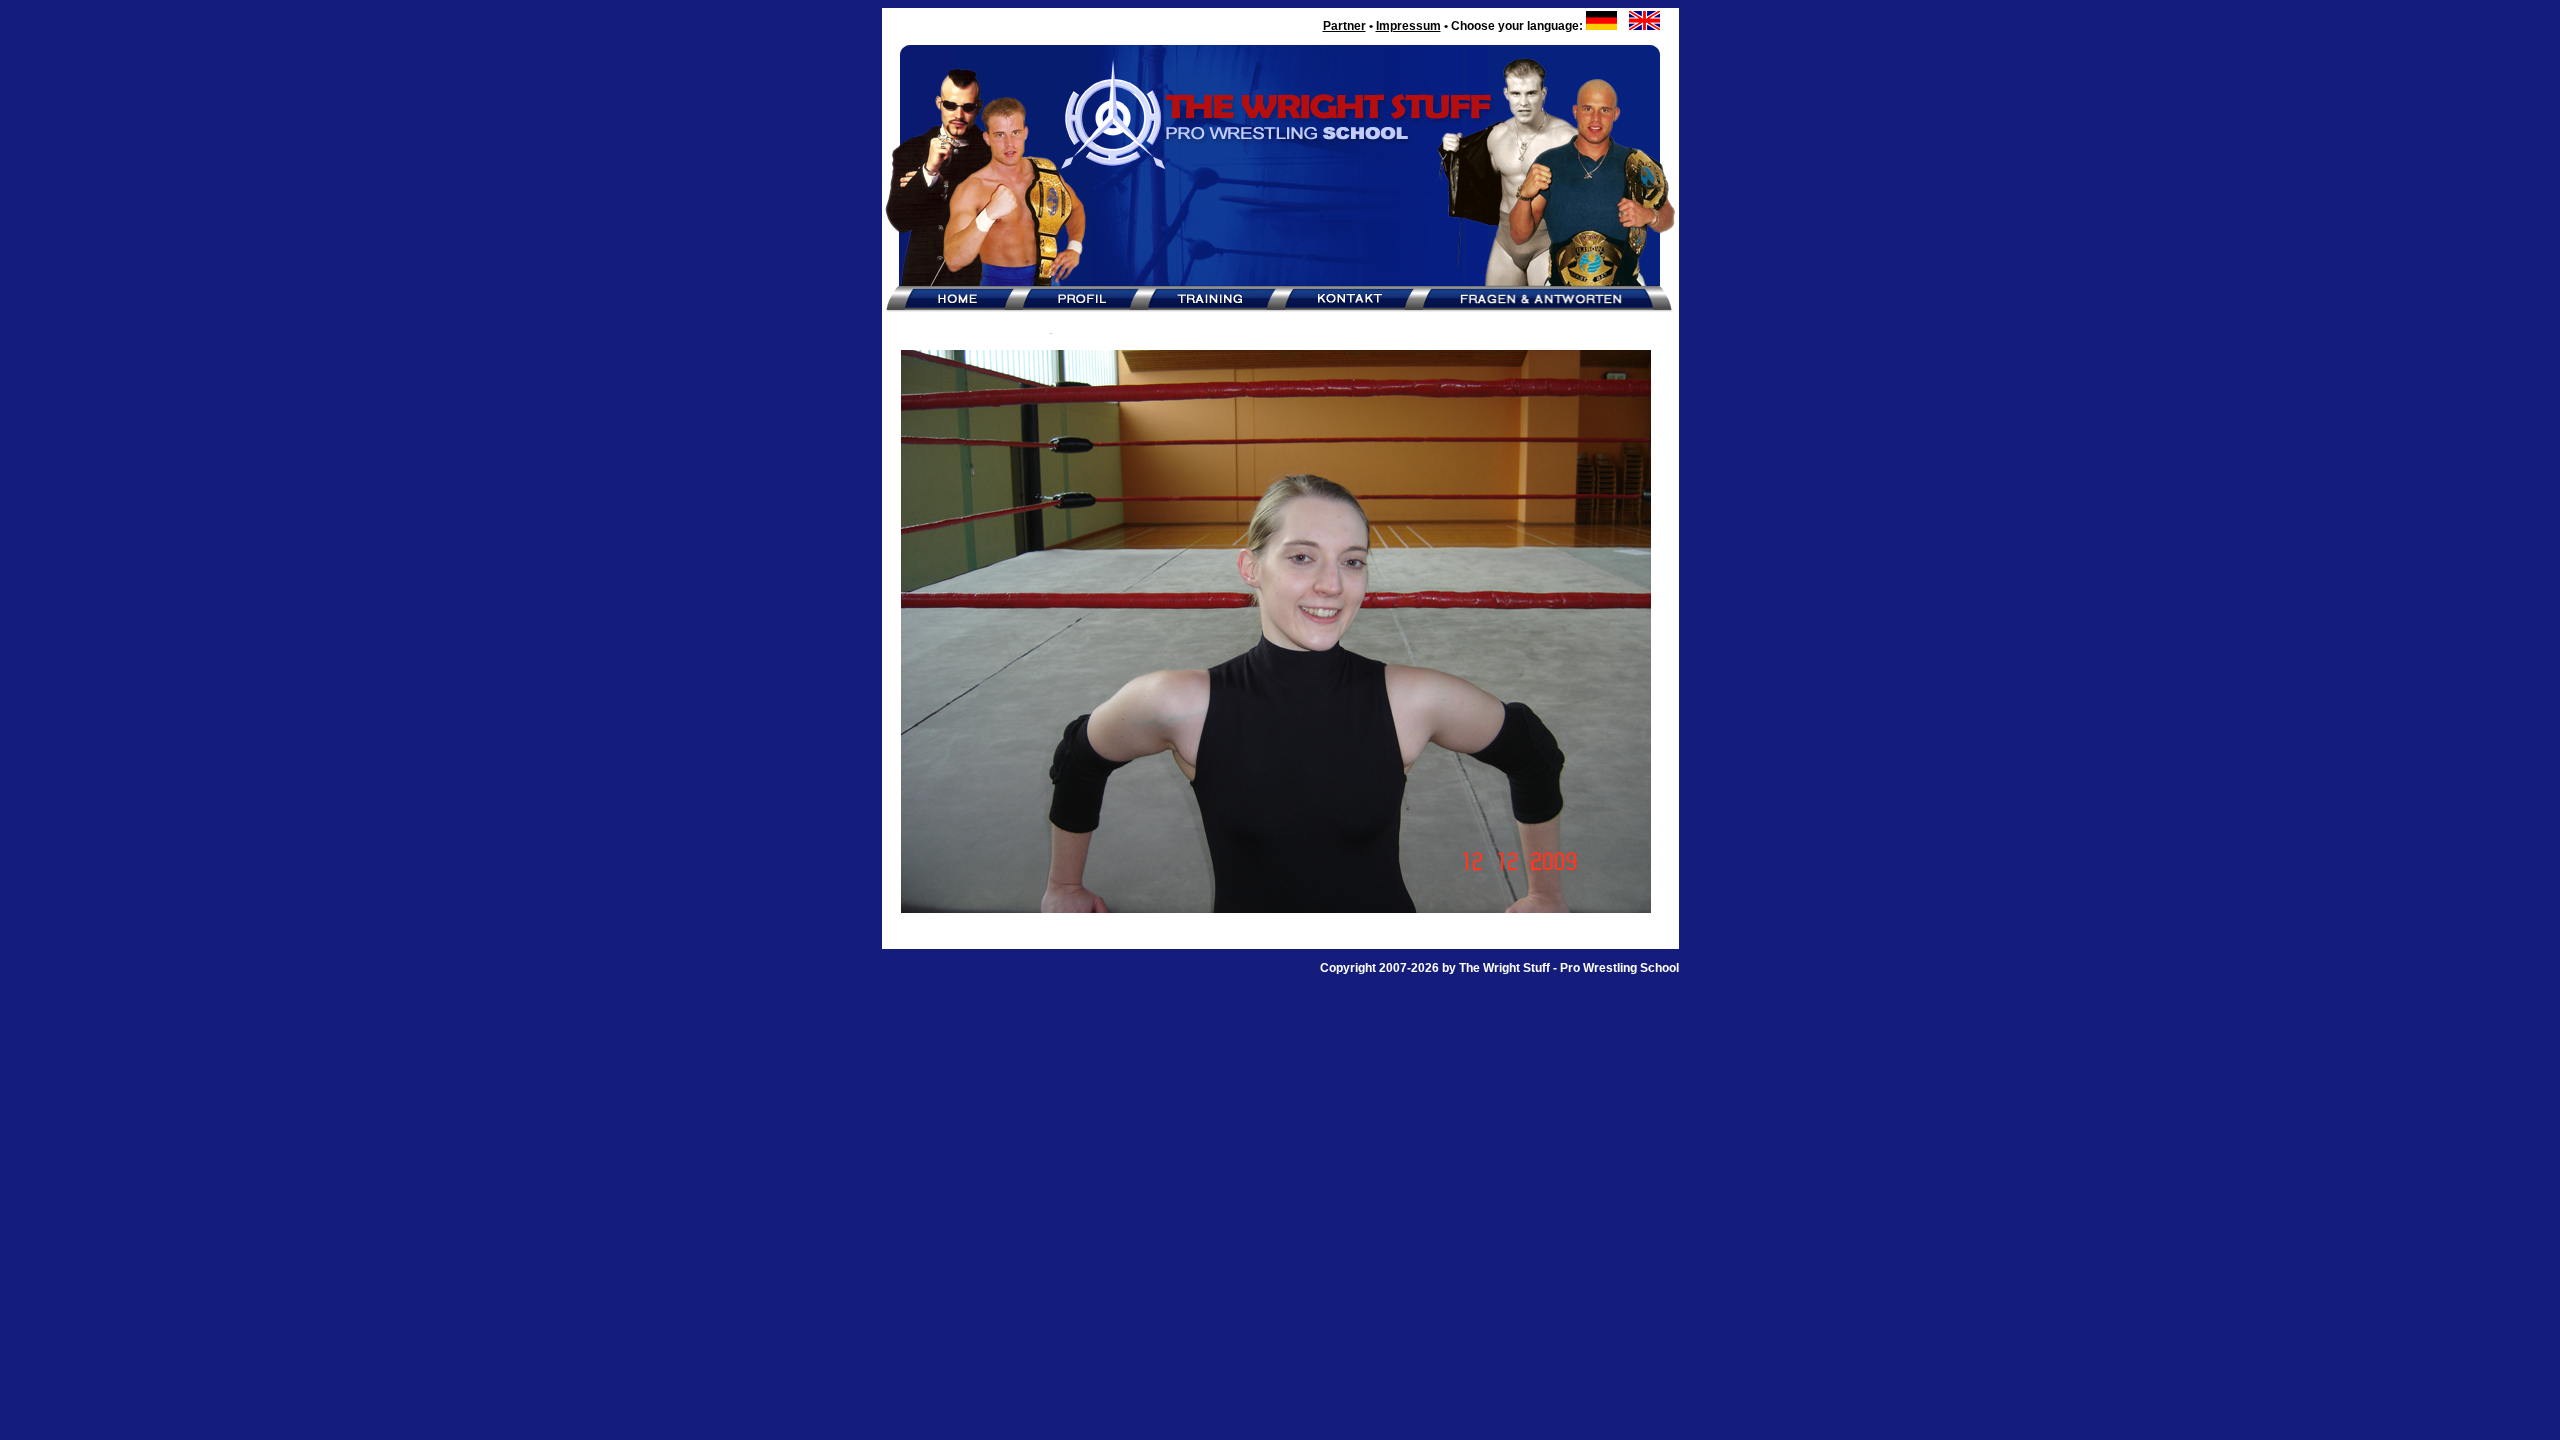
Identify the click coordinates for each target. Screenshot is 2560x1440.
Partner (1344, 26)
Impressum (1408, 26)
